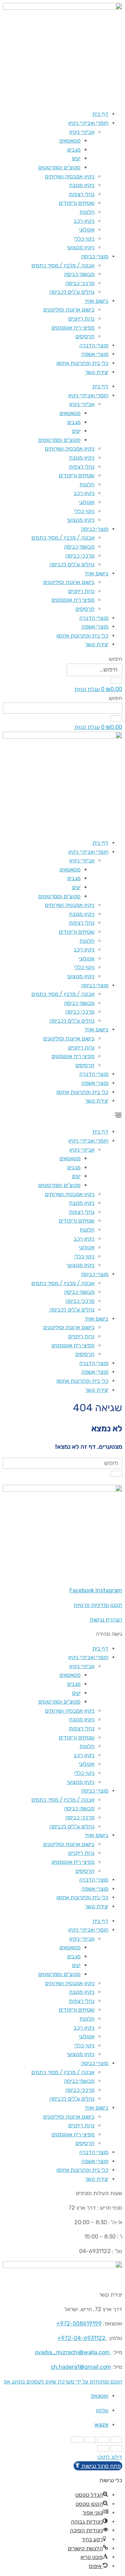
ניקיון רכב (84, 221)
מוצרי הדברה (94, 345)
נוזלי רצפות (82, 194)
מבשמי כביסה (79, 274)
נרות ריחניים (81, 319)
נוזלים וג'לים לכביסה (72, 292)
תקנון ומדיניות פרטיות (98, 1605)
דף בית (100, 114)
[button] (62, 1116)
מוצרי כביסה (95, 256)
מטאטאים (70, 141)
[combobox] (62, 708)
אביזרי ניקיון (82, 132)
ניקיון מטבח (82, 185)
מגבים (74, 150)
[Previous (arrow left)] (116, 2448)
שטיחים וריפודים (77, 203)
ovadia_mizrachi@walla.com (72, 2352)
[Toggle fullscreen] (90, 2440)
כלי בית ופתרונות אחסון (82, 363)
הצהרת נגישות (106, 1620)
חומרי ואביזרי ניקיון (88, 123)
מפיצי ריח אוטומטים (73, 328)
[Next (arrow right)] (103, 2448)
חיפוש (116, 659)
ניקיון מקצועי (81, 247)
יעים (76, 158)
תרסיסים (85, 336)
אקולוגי (87, 230)
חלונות (87, 212)
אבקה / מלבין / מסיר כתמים (63, 265)
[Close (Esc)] (116, 2440)
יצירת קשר (97, 372)
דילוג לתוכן (110, 2457)
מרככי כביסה (80, 283)
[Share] (103, 2440)
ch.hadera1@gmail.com (81, 2367)
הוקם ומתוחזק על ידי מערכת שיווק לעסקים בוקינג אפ (63, 2382)
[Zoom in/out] (77, 2440)
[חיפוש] (116, 681)
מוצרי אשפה (95, 354)
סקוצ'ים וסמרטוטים (59, 167)
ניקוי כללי (84, 239)
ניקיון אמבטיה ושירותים (70, 176)
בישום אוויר (96, 301)
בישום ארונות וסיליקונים (69, 310)
